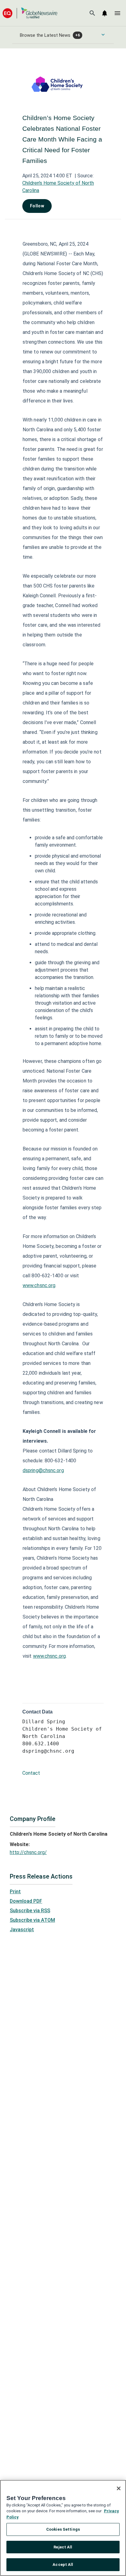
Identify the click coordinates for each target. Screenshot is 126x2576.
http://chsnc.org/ (28, 1852)
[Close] (119, 2488)
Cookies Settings (63, 2529)
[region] (63, 2528)
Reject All (63, 2547)
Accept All (63, 2565)
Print (15, 1892)
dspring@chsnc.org (43, 1470)
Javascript (22, 1930)
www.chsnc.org (39, 1285)
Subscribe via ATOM (32, 1920)
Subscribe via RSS (30, 1911)
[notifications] (105, 13)
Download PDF (26, 1901)
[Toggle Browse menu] (103, 35)
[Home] (30, 13)
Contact (31, 1773)
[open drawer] (117, 13)
